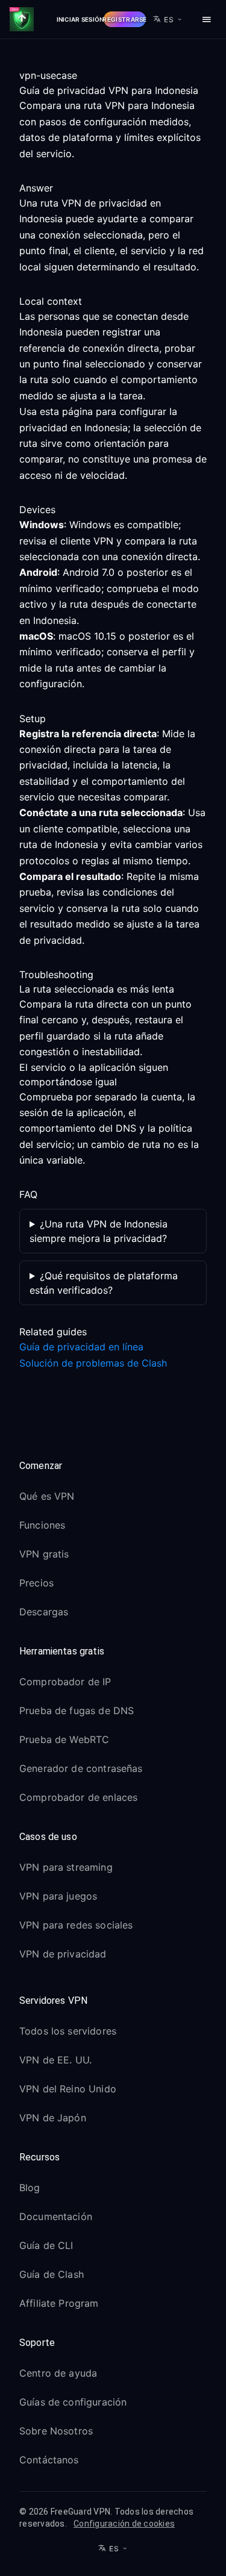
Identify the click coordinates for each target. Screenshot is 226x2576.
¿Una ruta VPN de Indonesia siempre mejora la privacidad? (99, 1231)
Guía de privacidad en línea (81, 1347)
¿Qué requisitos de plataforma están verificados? (104, 1283)
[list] (113, 1556)
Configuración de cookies (124, 2524)
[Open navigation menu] (207, 19)
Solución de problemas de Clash (93, 1363)
